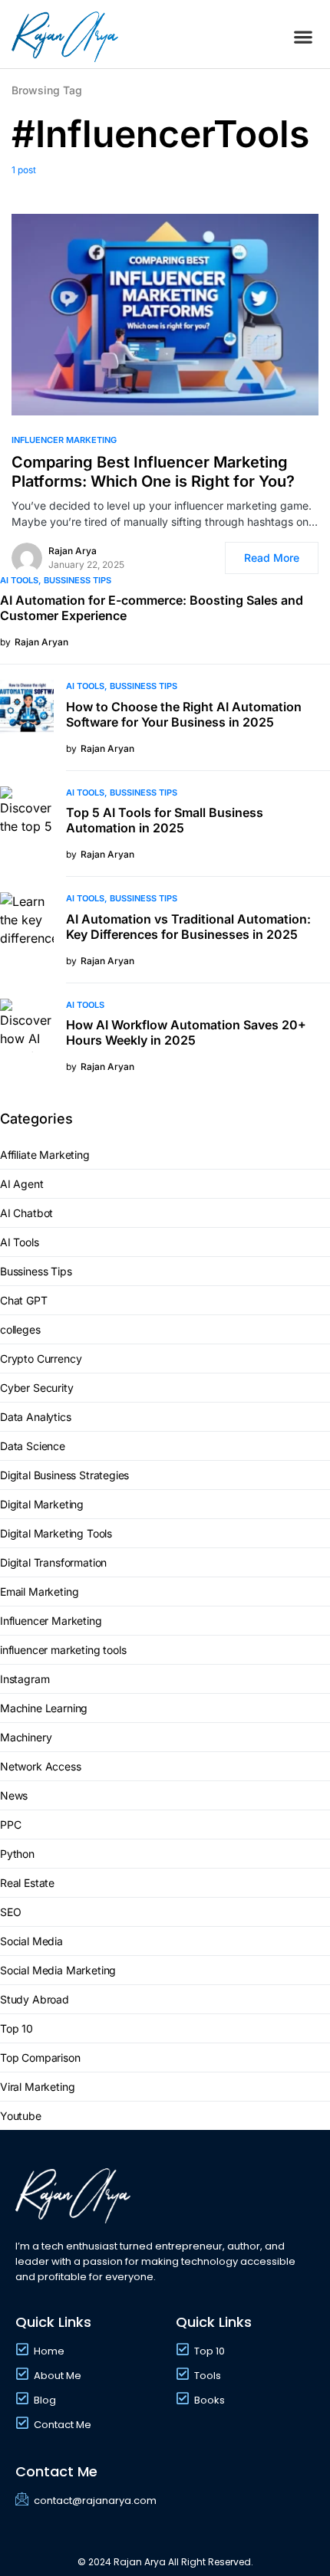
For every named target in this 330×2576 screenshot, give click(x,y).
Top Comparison (40, 2058)
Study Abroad (35, 1999)
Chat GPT (24, 1300)
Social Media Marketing (58, 1970)
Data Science (33, 1446)
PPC (10, 1825)
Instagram (25, 1679)
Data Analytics (36, 1417)
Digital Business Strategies (64, 1475)
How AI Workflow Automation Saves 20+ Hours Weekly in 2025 (186, 1032)
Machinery (26, 1737)
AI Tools (19, 580)
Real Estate (27, 1883)
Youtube (21, 2116)
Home (49, 2351)
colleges (20, 1329)
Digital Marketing (42, 1504)
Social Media (31, 1941)
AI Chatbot (26, 1213)
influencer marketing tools (63, 1650)
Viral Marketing (37, 2087)
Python (17, 1854)
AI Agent (22, 1184)
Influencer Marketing (64, 440)
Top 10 (16, 2028)
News (14, 1795)
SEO (10, 1912)
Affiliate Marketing (45, 1155)
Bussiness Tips (78, 580)
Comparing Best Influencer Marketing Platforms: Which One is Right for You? (153, 472)
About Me (58, 2376)
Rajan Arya (73, 551)
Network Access (41, 1766)
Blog (45, 2400)
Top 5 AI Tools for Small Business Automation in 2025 (165, 820)
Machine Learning (44, 1708)
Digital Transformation (53, 1562)
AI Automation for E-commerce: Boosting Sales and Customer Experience (152, 608)
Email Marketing (39, 1592)
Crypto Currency (41, 1359)
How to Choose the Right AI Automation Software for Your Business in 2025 (184, 714)
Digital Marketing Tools (56, 1533)
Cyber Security (37, 1388)
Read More (272, 558)
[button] (304, 37)
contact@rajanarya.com (95, 2501)
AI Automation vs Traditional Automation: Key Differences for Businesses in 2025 (188, 927)
